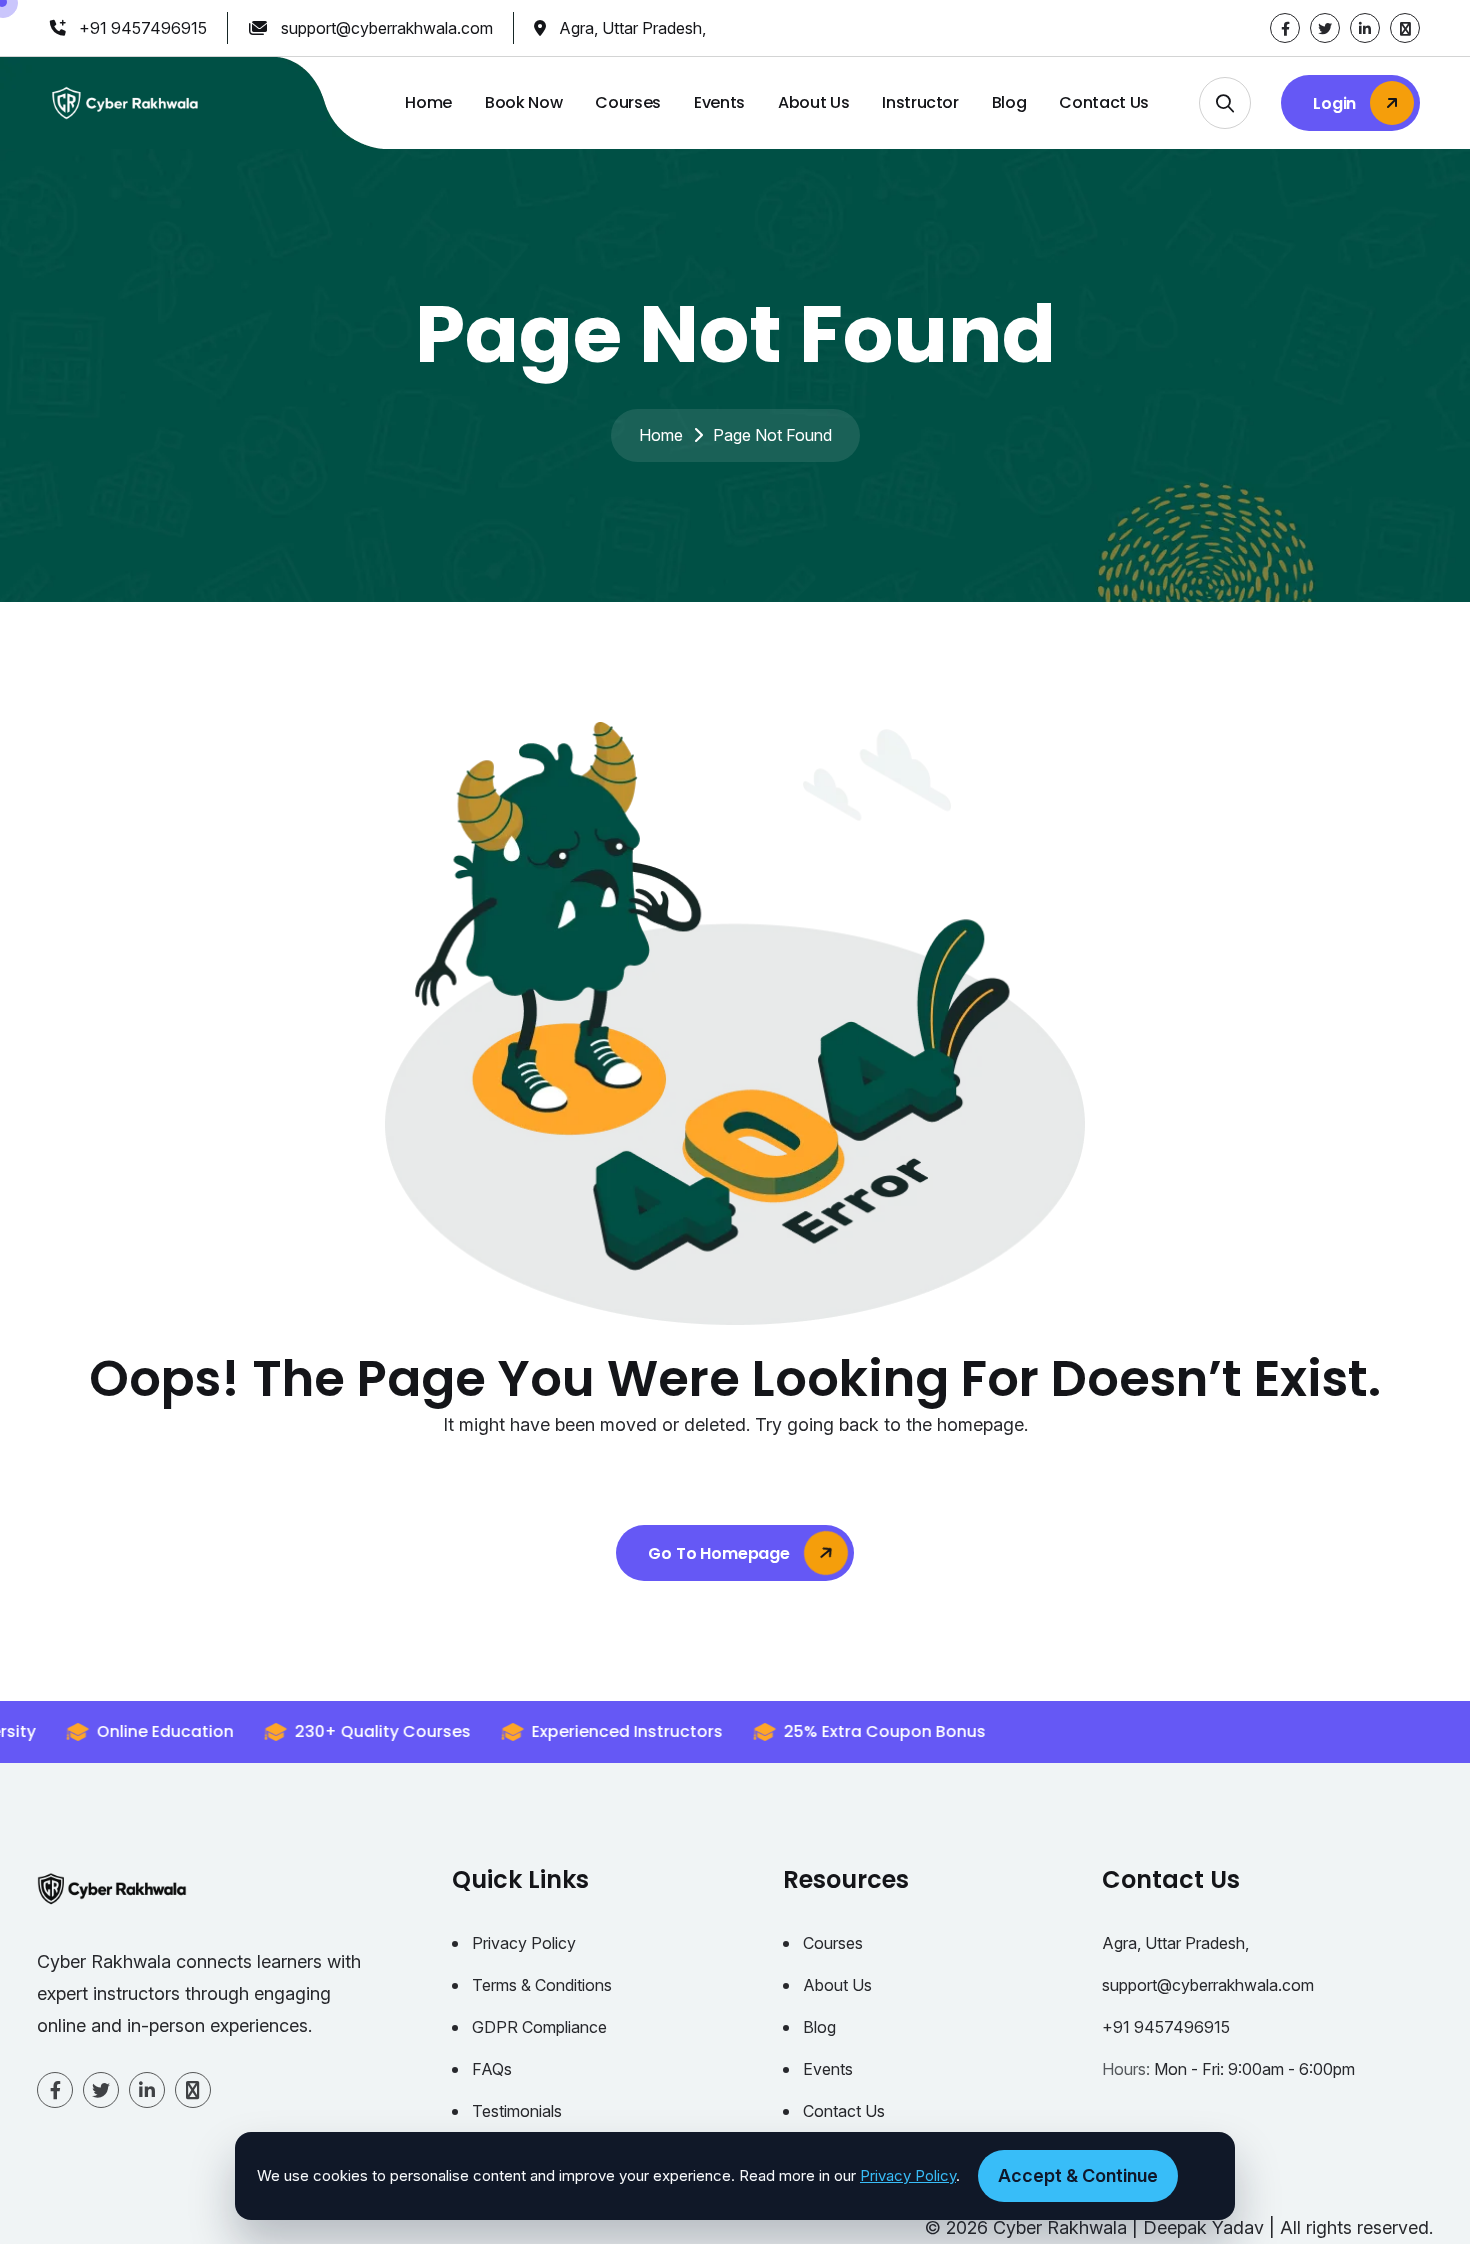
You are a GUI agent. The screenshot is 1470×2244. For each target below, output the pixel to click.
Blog (1009, 102)
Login (1336, 103)
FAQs (492, 2069)
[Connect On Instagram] (1405, 28)
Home (428, 102)
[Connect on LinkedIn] (1365, 28)
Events (719, 102)
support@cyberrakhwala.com (387, 28)
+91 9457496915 (143, 28)
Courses (628, 102)
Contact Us (1104, 102)
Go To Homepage (720, 1553)
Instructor (920, 102)
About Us (813, 102)
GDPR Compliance (539, 2027)
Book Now (523, 102)
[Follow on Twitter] (1325, 28)
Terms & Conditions (542, 1985)
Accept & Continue (1078, 2175)
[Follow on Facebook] (1285, 28)
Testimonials (517, 2111)
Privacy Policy (524, 1943)
